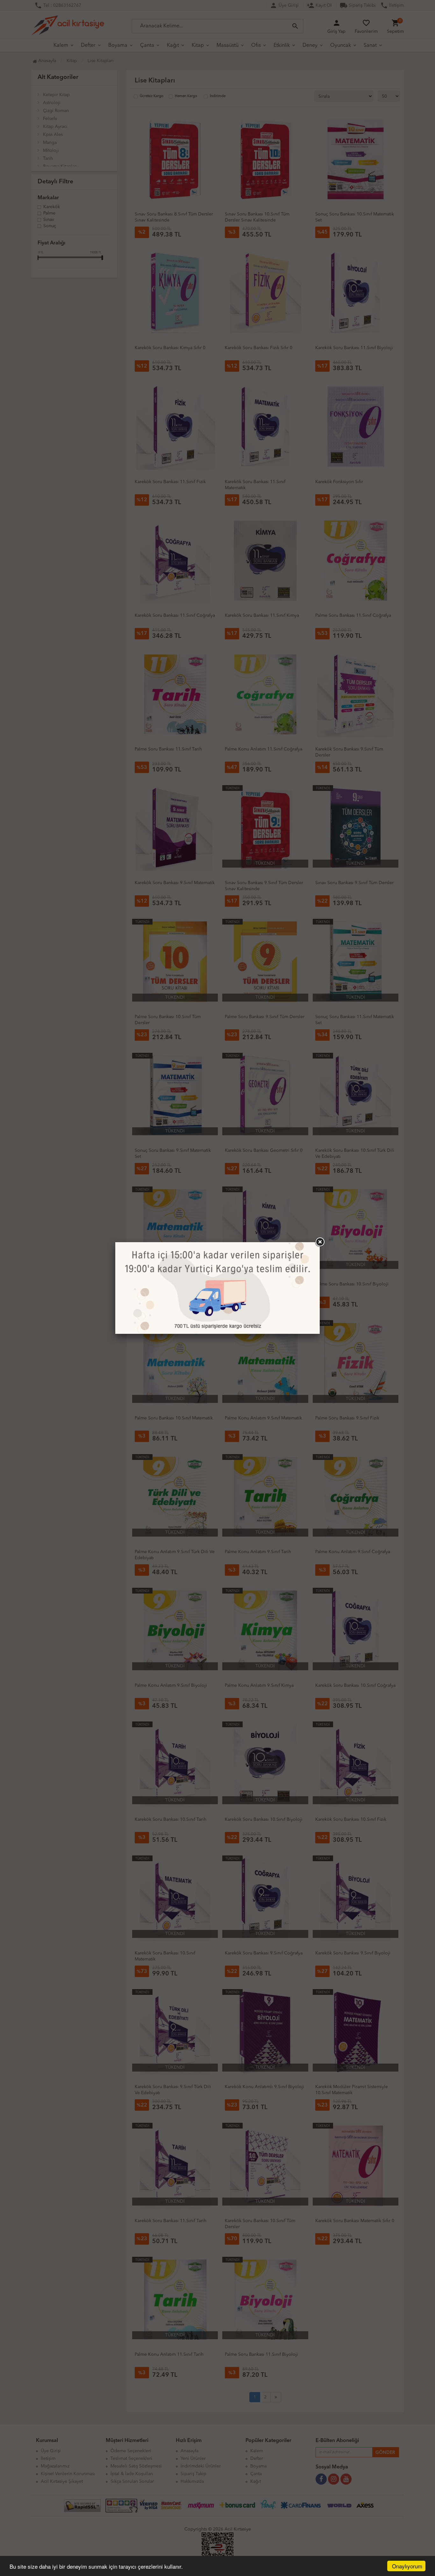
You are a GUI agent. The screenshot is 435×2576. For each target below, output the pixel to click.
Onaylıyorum (407, 2566)
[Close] (320, 1242)
